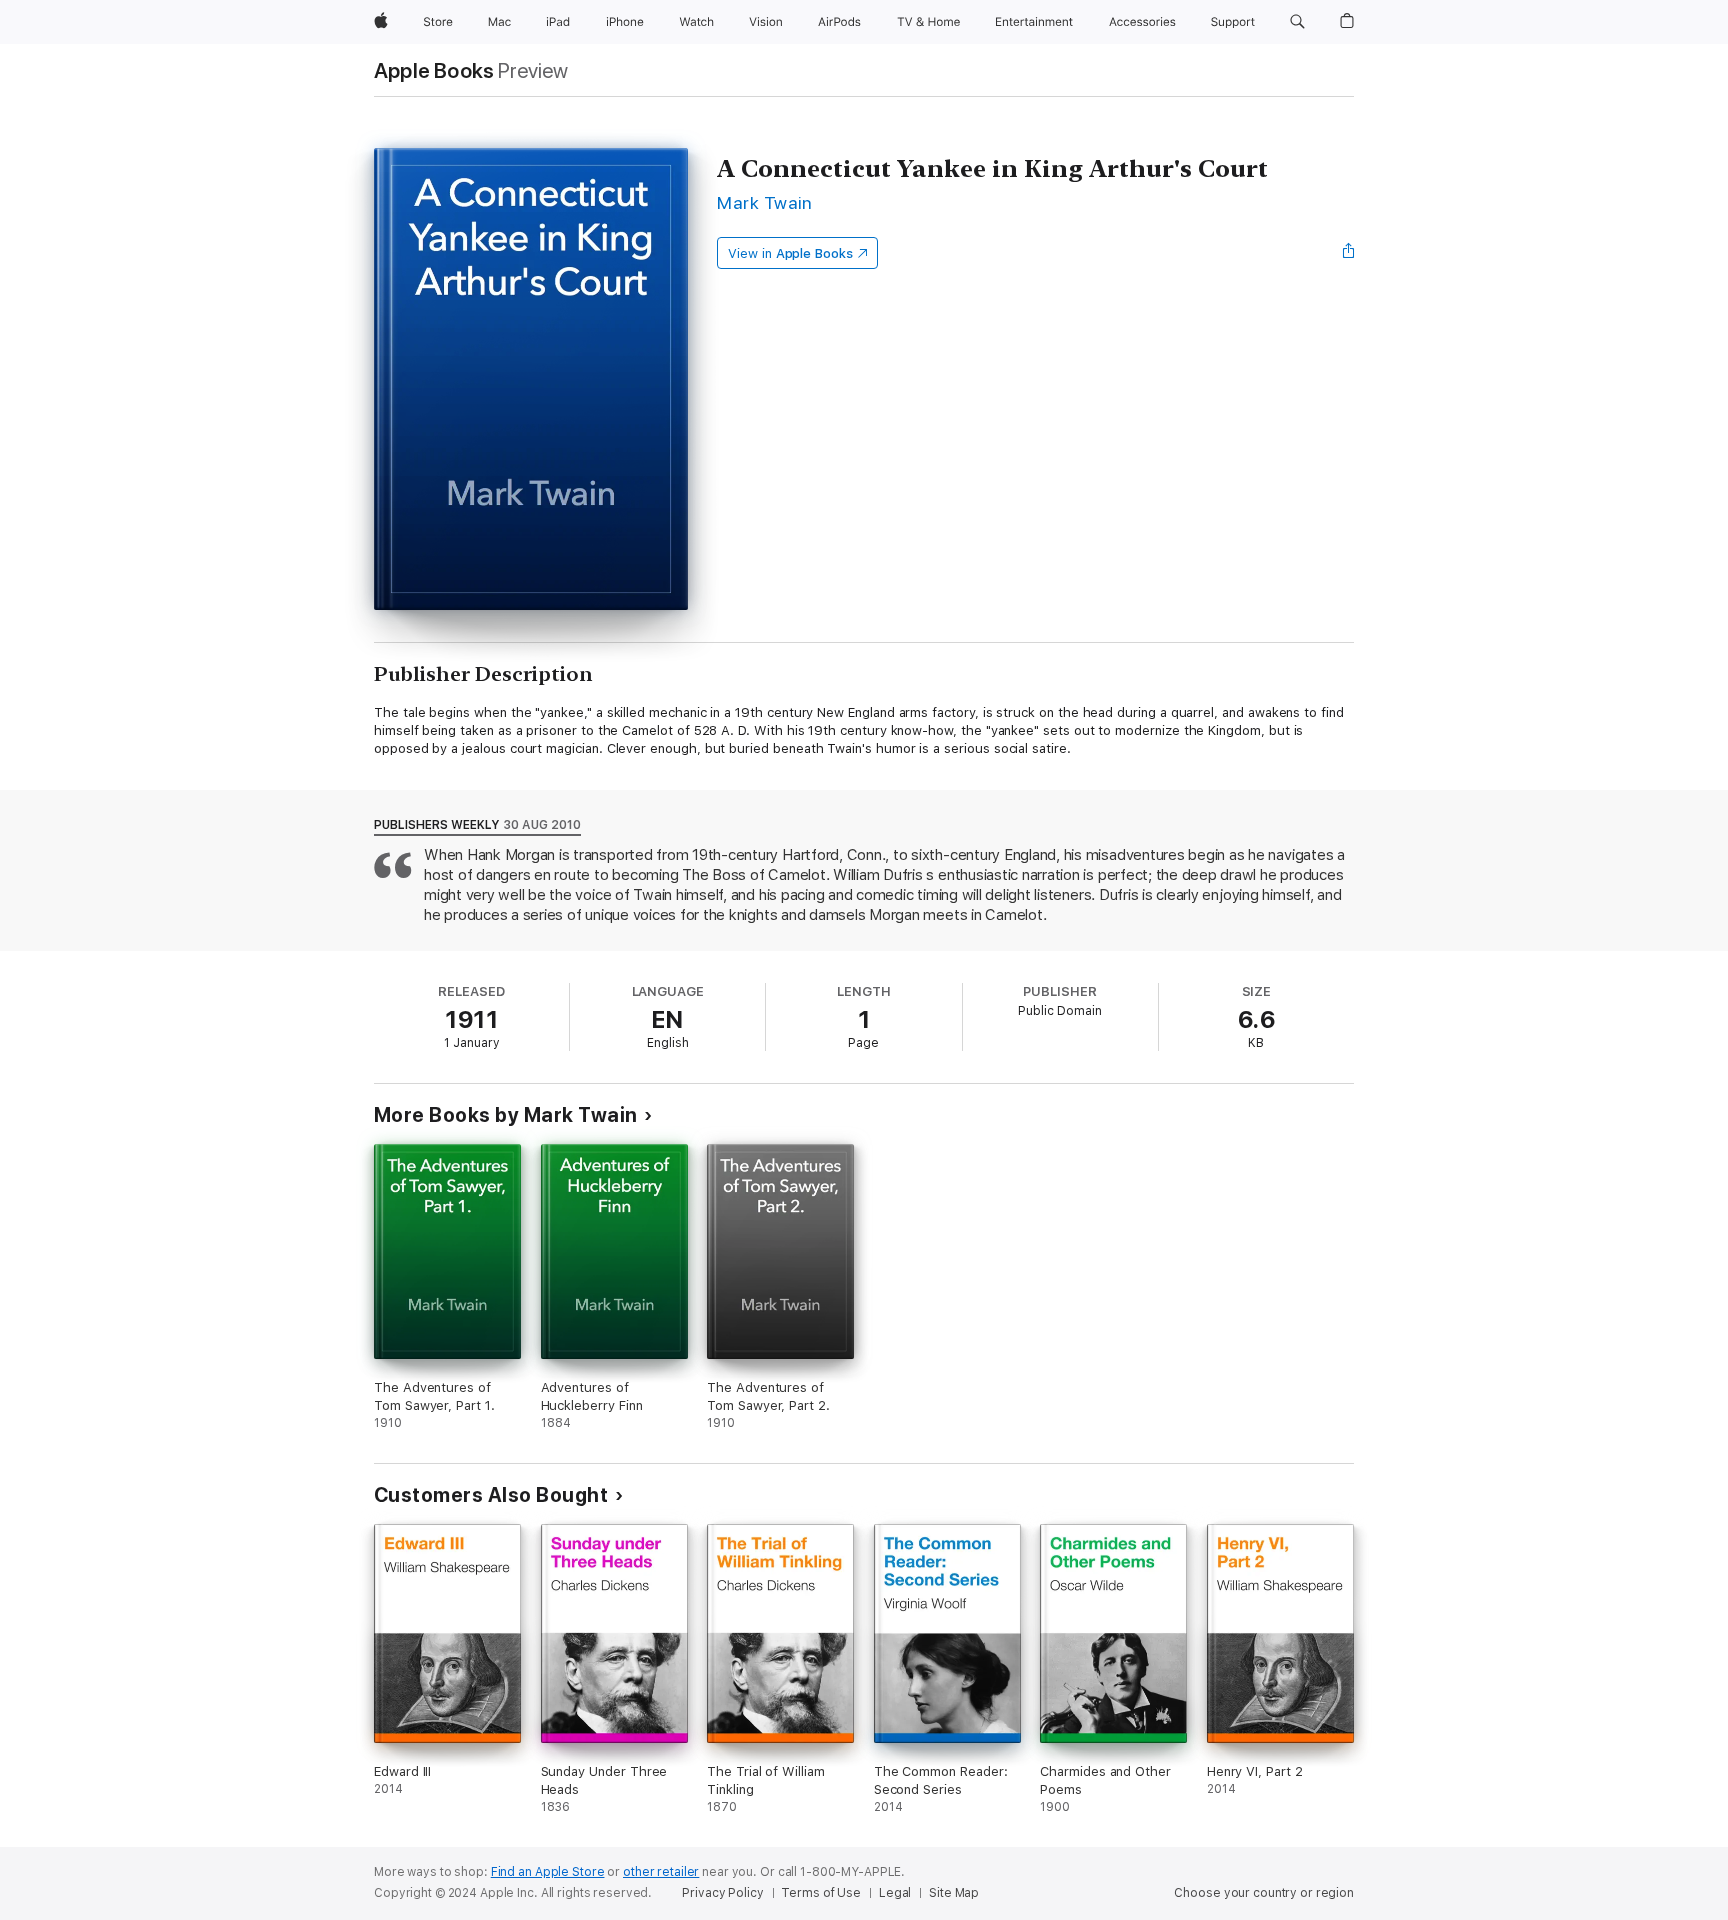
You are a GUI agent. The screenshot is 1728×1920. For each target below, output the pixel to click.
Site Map (954, 1893)
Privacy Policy (722, 1893)
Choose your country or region (1264, 1893)
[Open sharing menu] (1349, 253)
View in (790, 253)
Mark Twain (765, 202)
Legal (895, 1893)
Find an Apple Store (548, 1872)
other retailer (661, 1872)
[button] (1297, 22)
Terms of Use (821, 1893)
